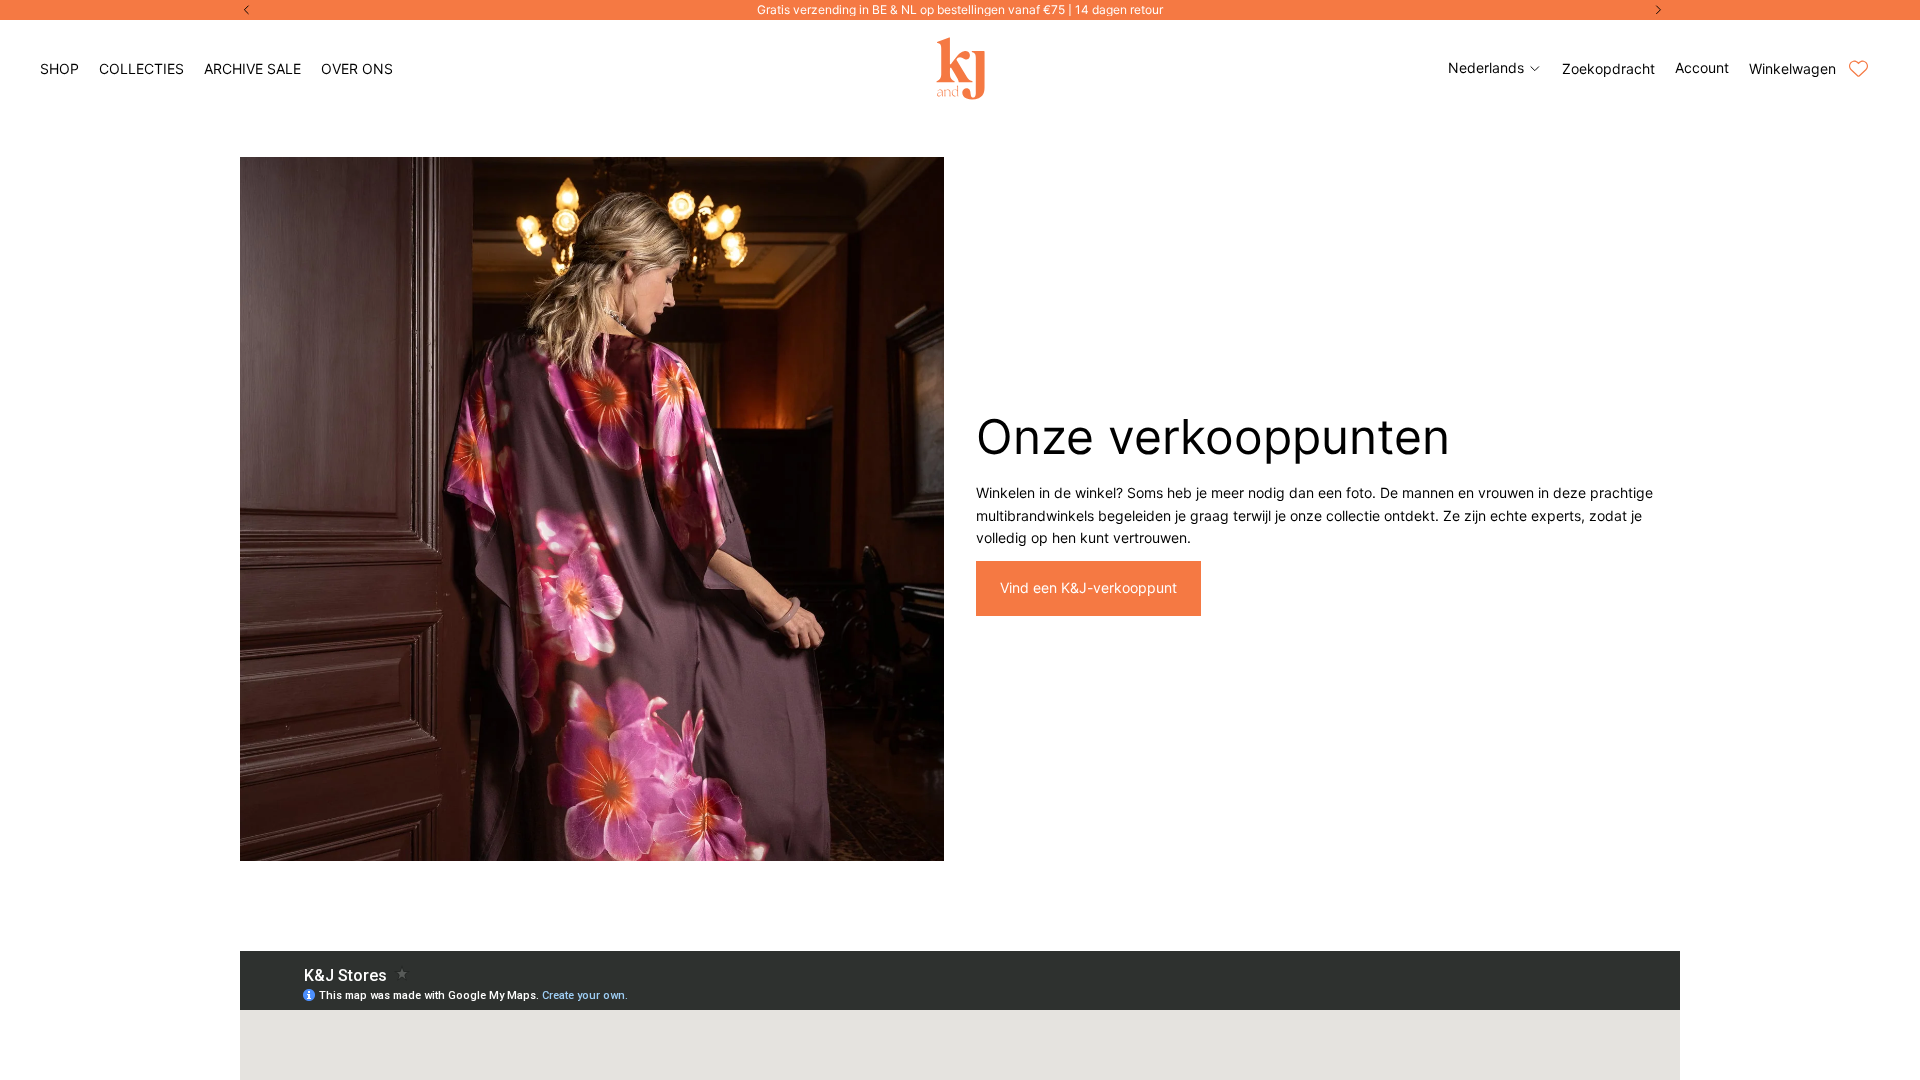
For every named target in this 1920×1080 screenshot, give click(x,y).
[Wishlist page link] (1858, 68)
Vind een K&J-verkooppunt (1088, 587)
